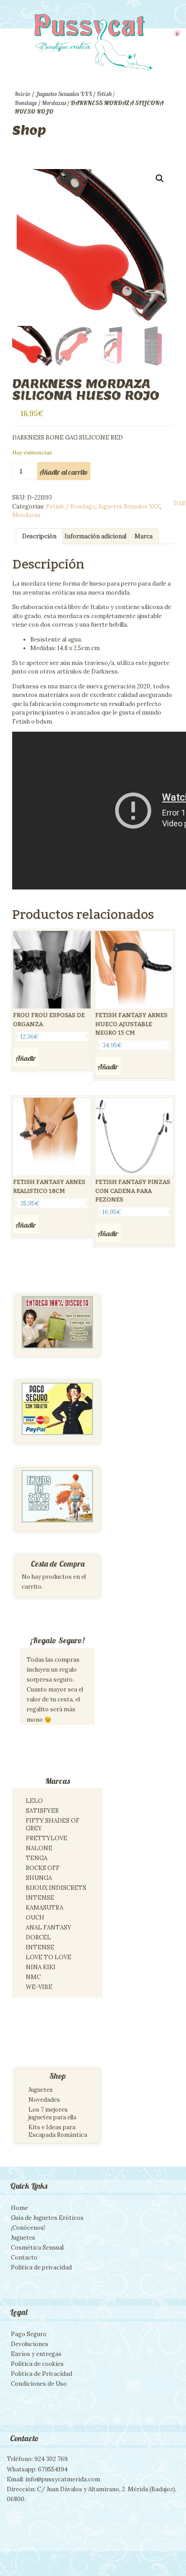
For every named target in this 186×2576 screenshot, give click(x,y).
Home (19, 2208)
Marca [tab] (144, 536)
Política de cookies (37, 2364)
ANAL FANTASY (49, 1927)
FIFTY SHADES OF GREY (53, 1824)
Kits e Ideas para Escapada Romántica (58, 2131)
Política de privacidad (41, 2267)
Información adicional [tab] (95, 536)
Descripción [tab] (39, 536)
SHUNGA (39, 1878)
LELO (34, 1801)
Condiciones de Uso (39, 2384)
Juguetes (41, 2090)
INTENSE (40, 1898)
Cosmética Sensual (37, 2248)
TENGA (37, 1858)
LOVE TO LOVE (49, 1957)
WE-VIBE (39, 1987)
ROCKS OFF (43, 1868)
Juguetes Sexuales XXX (64, 94)
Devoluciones (30, 2344)
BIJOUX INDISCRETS (56, 1888)
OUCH (35, 1918)
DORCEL (38, 1937)
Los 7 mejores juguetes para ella (52, 2113)
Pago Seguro (29, 2334)
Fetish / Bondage (71, 506)
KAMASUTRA (44, 1908)
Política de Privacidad (42, 2374)
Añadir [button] (26, 1058)
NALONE (39, 1848)
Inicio (23, 94)
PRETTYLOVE (46, 1838)
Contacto (24, 2257)
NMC (33, 1977)
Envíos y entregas (36, 2354)
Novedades (44, 2100)
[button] (160, 179)
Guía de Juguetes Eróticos (47, 2218)
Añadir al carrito (64, 472)
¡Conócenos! (28, 2228)
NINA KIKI (41, 1967)
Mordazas (54, 103)
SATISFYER (42, 1811)
